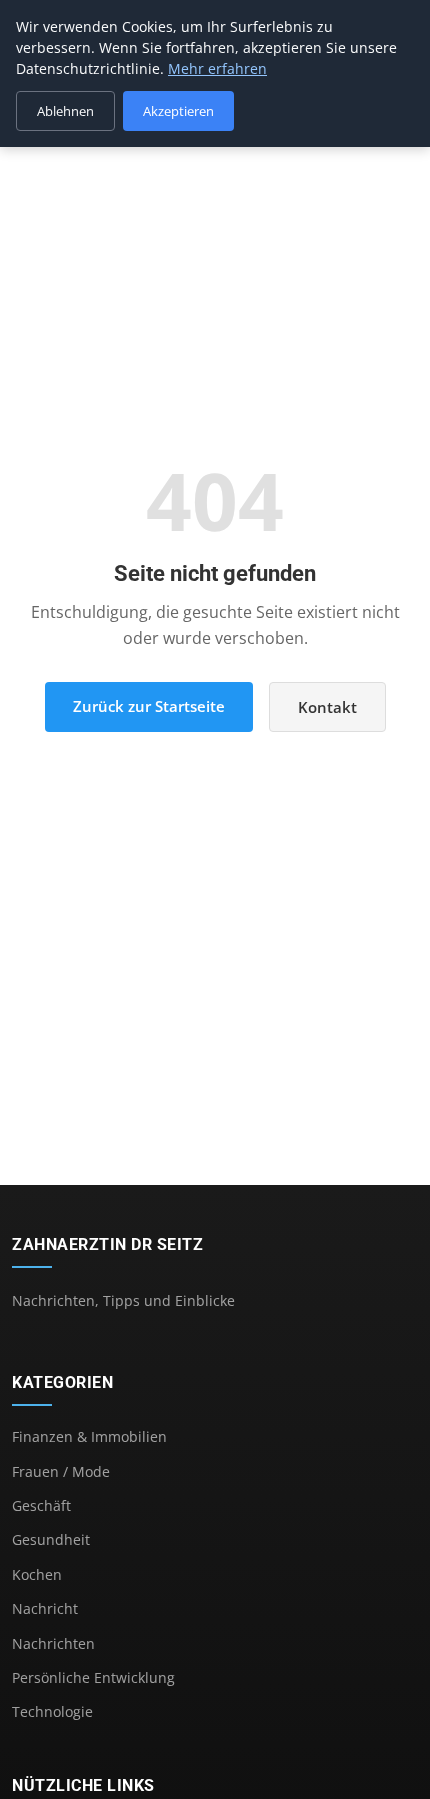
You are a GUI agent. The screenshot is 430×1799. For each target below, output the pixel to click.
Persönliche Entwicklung (93, 1677)
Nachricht (45, 1608)
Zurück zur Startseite (149, 706)
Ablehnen (65, 111)
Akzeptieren (178, 111)
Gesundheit (51, 1539)
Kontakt (327, 707)
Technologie (52, 1711)
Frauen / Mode (61, 1471)
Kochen (37, 1574)
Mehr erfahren (217, 68)
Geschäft (41, 1505)
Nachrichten (53, 1643)
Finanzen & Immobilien (89, 1436)
